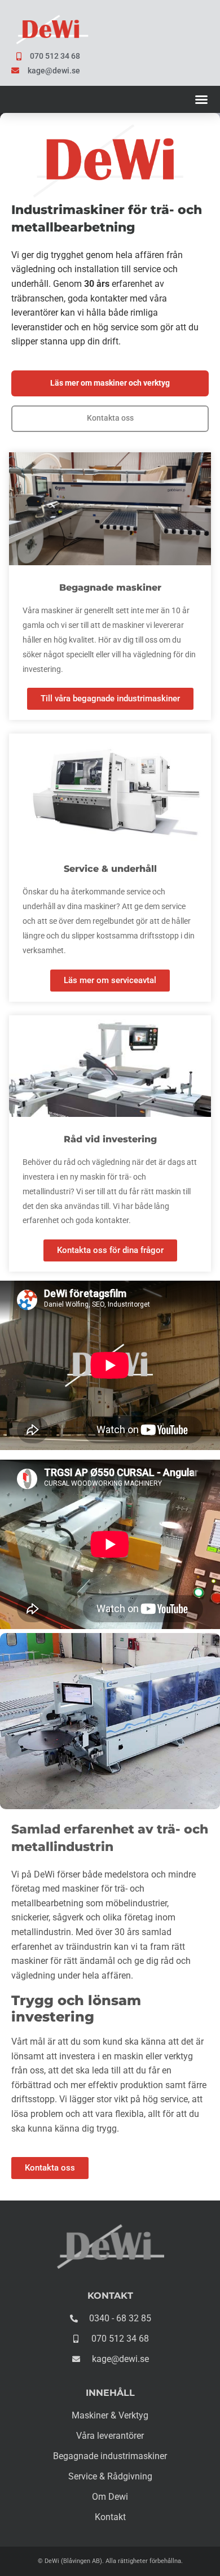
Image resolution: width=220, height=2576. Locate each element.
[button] (201, 99)
